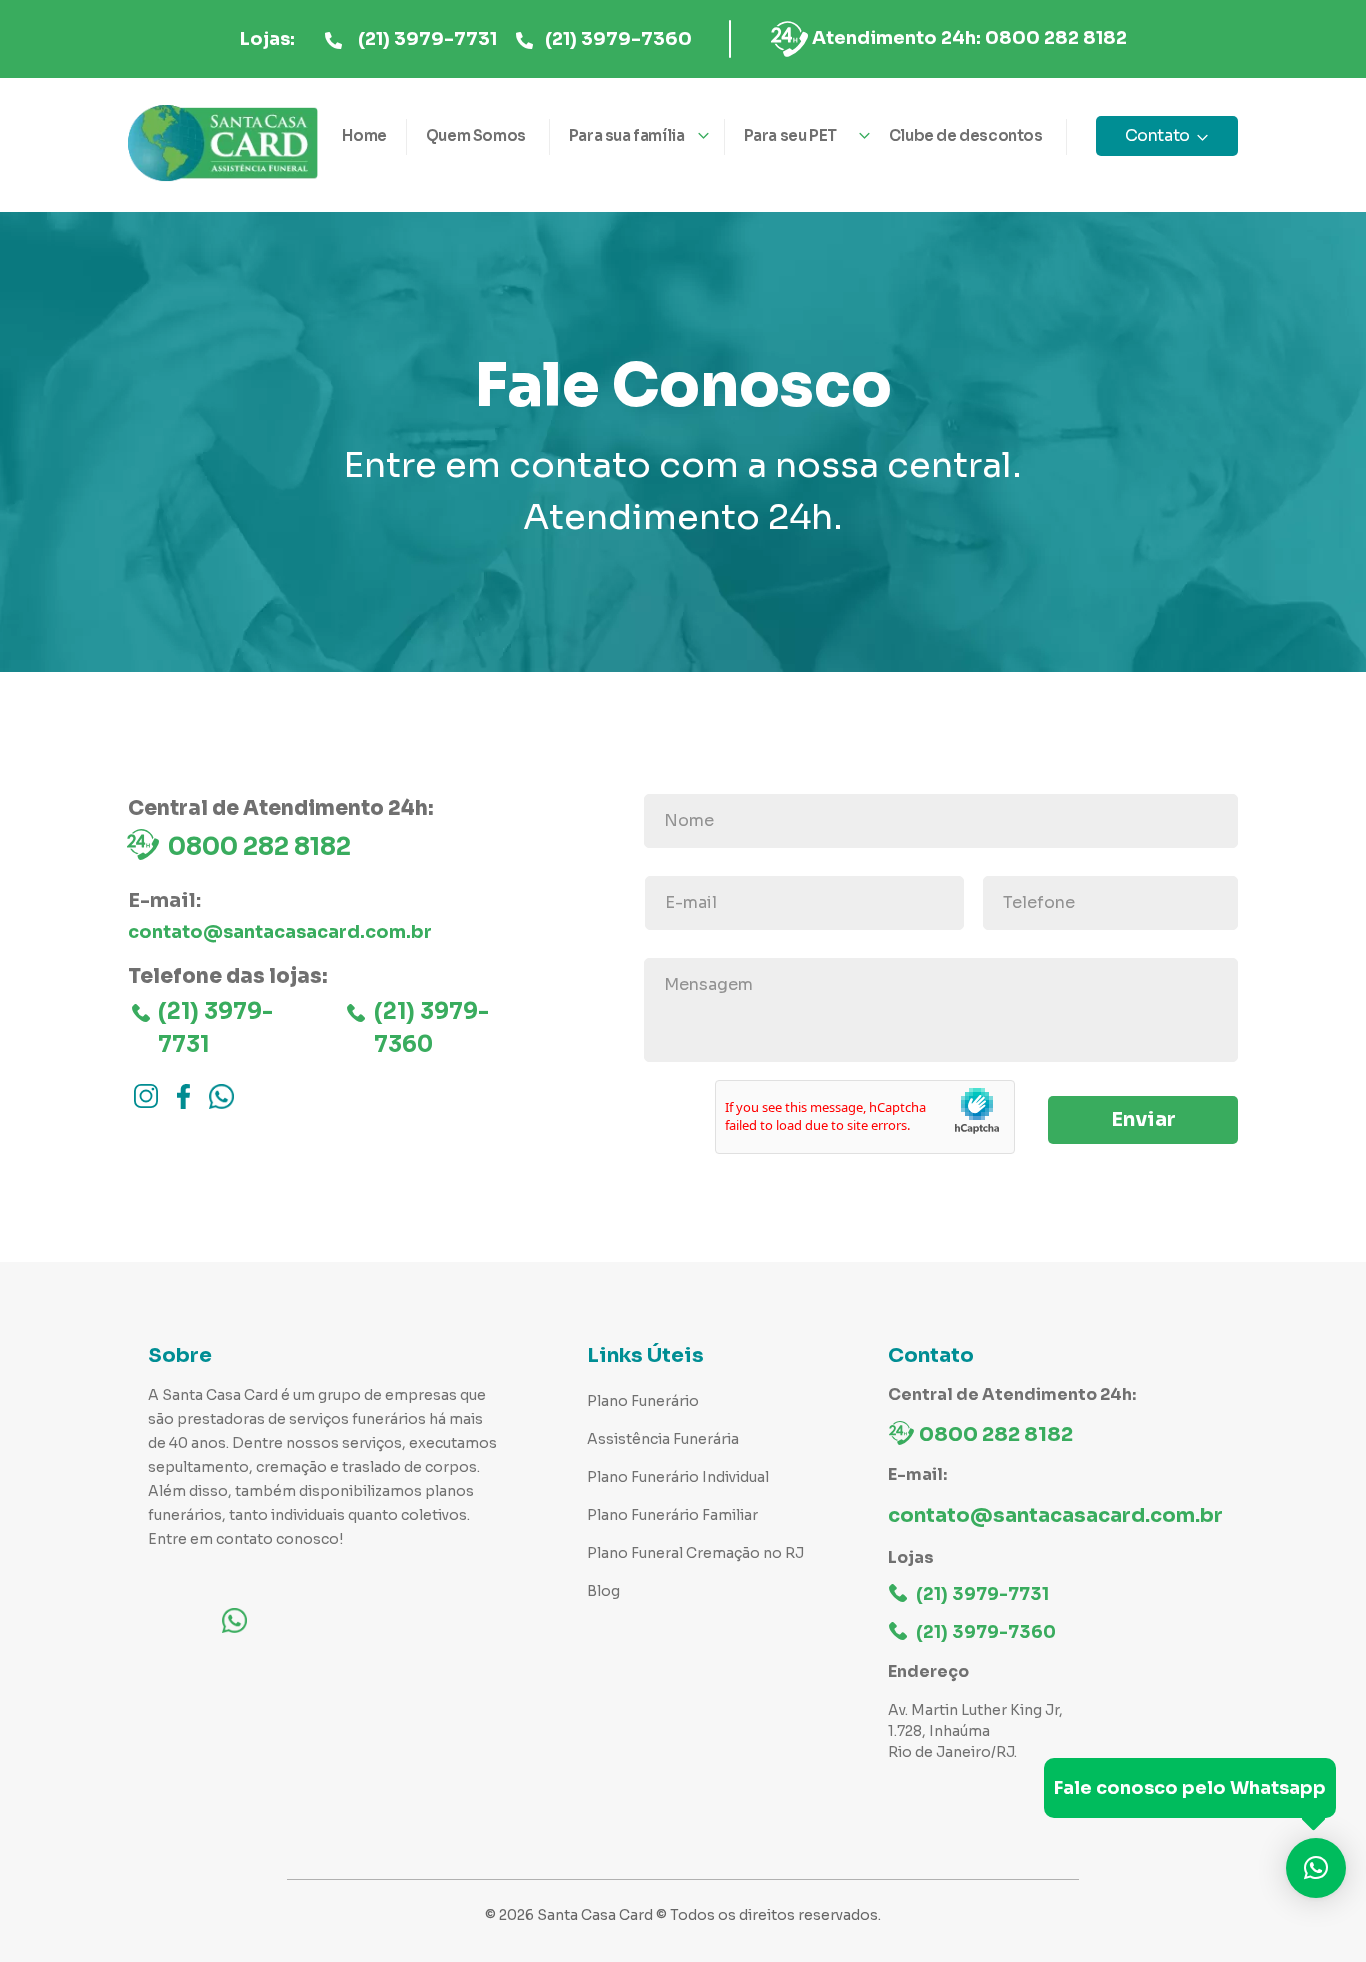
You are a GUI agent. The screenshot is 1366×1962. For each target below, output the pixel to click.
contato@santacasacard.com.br (280, 932)
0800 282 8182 (259, 847)
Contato (1157, 135)
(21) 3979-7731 (427, 39)
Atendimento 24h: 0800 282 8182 (969, 38)
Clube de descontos (966, 135)
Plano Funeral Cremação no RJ (695, 1553)
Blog (603, 1591)
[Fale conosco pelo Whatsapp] (1316, 1868)
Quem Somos (476, 135)
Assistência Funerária (663, 1439)
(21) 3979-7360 (618, 39)
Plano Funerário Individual (678, 1477)
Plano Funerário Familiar (672, 1515)
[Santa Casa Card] (223, 143)
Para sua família (627, 135)
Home (364, 135)
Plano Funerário (643, 1401)
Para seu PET (790, 135)
